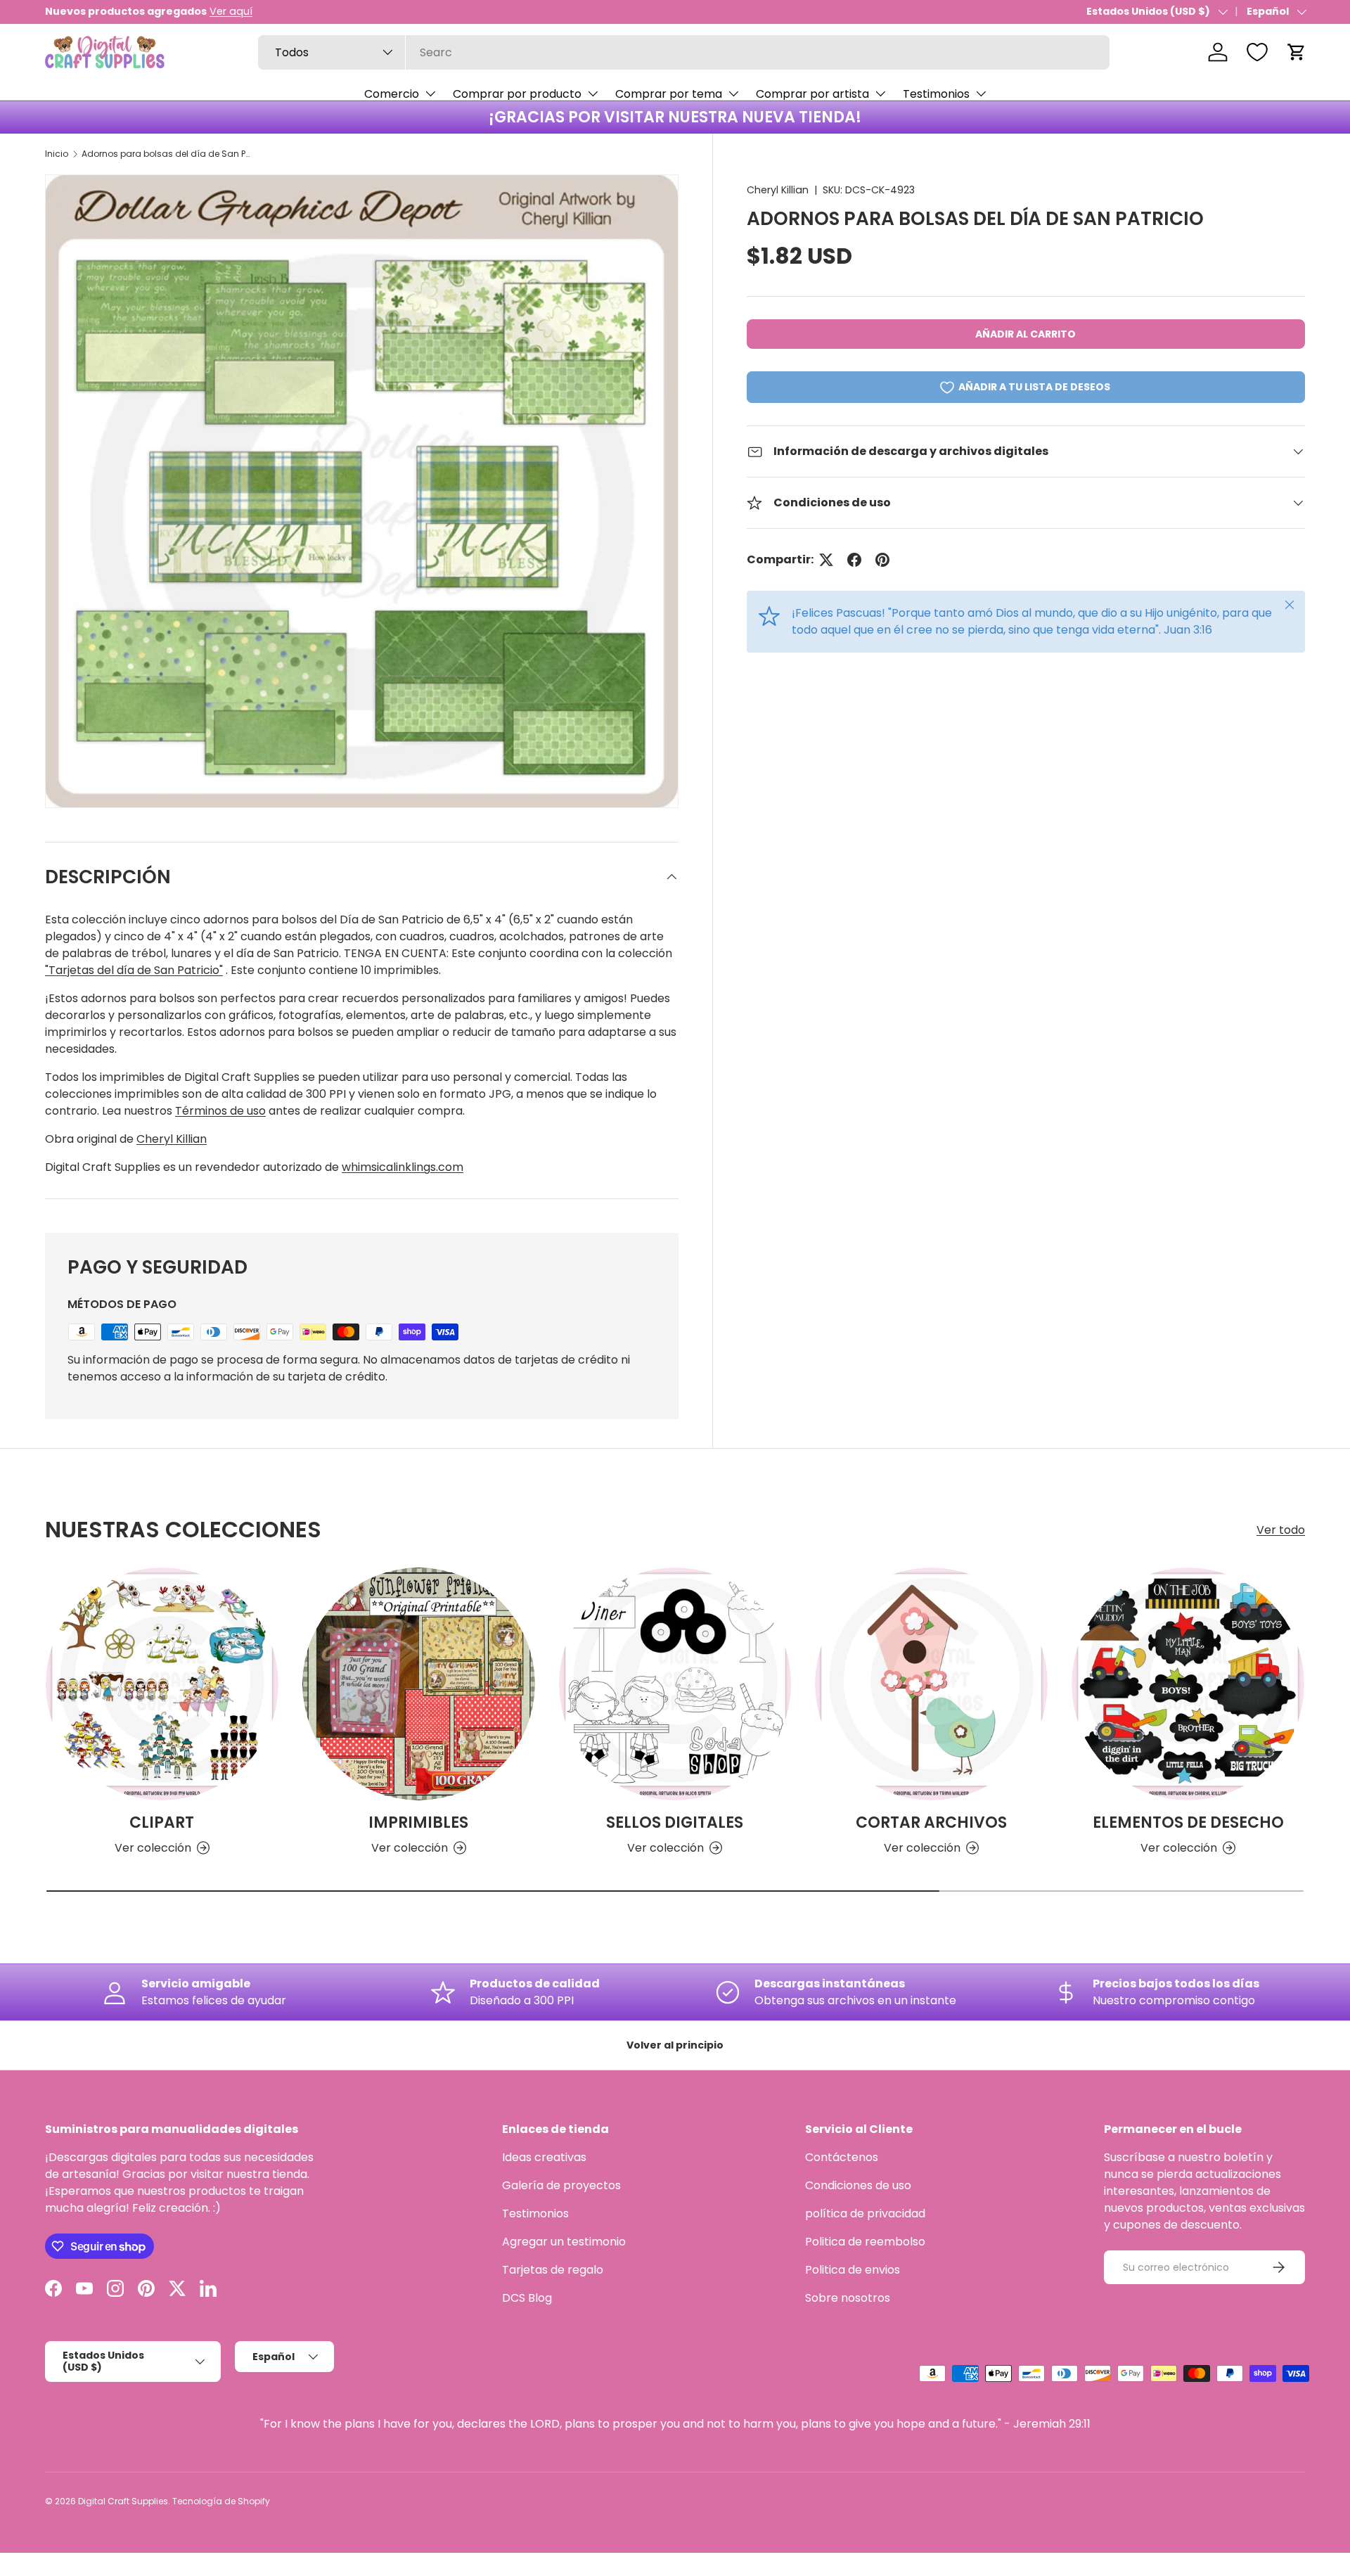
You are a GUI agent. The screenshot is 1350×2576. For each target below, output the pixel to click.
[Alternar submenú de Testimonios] (981, 94)
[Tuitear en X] (826, 560)
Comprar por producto (517, 94)
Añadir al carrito (1026, 334)
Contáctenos (842, 2157)
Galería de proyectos (561, 2185)
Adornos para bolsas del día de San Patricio (166, 154)
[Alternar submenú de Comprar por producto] (593, 94)
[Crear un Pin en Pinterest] (882, 560)
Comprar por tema (669, 94)
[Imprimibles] (419, 1684)
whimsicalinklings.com (403, 1167)
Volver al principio (675, 2045)
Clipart (162, 1822)
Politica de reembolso (865, 2242)
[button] (1297, 52)
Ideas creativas (544, 2157)
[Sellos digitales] (675, 1684)
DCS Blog (527, 2298)
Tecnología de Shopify (221, 2501)
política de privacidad (865, 2213)
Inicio (57, 154)
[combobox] (684, 52)
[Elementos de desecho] (1188, 1684)
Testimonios (936, 94)
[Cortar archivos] (931, 1684)
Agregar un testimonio (564, 2242)
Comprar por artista (812, 94)
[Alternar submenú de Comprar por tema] (733, 94)
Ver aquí (231, 11)
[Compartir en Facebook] (854, 560)
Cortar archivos (931, 1822)
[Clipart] (162, 1684)
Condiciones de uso (858, 2185)
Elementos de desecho (1188, 1822)
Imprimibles (418, 1822)
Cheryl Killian (778, 190)
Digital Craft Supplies (123, 2501)
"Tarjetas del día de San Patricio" (134, 970)
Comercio (392, 94)
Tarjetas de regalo (553, 2270)
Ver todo (1281, 1530)
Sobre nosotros (848, 2298)
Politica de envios (853, 2270)
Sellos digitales (675, 1822)
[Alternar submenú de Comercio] (430, 94)
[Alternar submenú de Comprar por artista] (880, 94)
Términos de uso (220, 1111)
